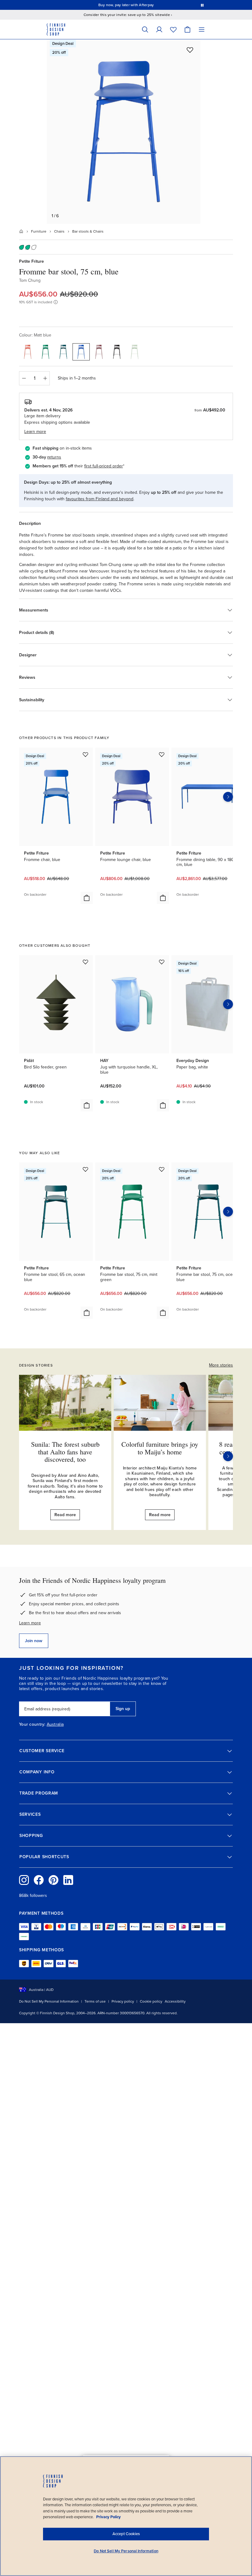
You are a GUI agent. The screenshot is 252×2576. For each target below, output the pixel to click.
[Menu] (202, 29)
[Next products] (228, 797)
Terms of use (95, 2001)
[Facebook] (39, 1880)
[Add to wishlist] (190, 50)
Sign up (123, 1709)
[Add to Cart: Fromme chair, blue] (87, 898)
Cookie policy (151, 2001)
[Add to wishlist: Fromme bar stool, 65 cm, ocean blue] (85, 1169)
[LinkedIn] (68, 1880)
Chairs (59, 231)
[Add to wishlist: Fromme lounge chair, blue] (162, 754)
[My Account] (159, 29)
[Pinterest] (53, 1880)
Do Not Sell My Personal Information (49, 2001)
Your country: (32, 1725)
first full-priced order (104, 466)
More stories (221, 1365)
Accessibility (175, 2001)
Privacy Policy (108, 2517)
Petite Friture (31, 261)
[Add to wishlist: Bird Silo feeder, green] (85, 962)
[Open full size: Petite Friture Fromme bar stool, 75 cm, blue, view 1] (124, 132)
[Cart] (187, 29)
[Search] (145, 29)
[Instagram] (24, 1880)
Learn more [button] (35, 432)
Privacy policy (123, 2001)
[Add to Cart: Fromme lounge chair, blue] (163, 898)
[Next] (228, 1456)
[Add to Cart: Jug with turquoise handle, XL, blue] (163, 1105)
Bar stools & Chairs (88, 231)
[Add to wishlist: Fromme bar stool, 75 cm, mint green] (162, 1169)
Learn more (30, 1623)
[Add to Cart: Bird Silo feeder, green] (87, 1105)
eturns (55, 457)
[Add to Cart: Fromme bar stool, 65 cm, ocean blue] (87, 1313)
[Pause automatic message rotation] (202, 5)
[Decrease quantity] (24, 378)
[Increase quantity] (45, 378)
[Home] (21, 231)
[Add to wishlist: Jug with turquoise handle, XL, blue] (162, 962)
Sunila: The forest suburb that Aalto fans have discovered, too (65, 1451)
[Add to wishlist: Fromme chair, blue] (85, 754)
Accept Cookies (126, 2534)
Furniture (39, 231)
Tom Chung (30, 280)
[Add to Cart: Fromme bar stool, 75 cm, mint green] (163, 1313)
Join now (34, 1641)
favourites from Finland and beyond (100, 499)
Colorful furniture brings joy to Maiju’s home (160, 1448)
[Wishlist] (173, 29)
